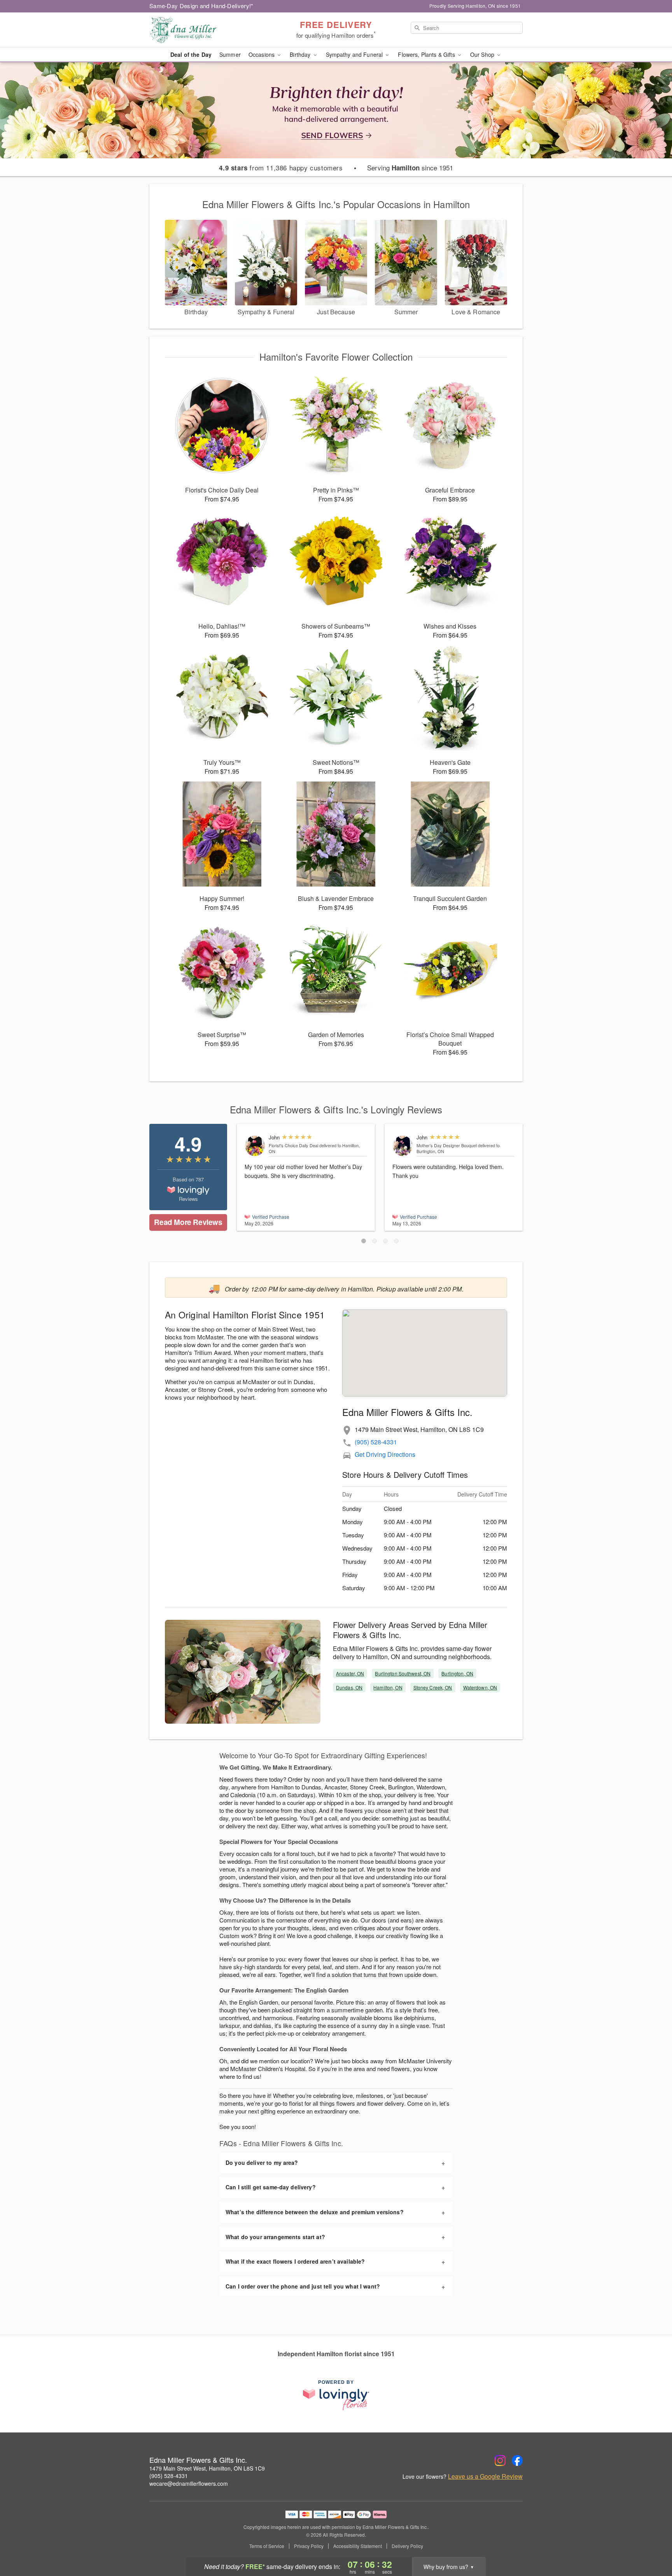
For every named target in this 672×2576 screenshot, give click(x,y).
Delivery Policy (407, 2546)
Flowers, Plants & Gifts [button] (427, 54)
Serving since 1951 (410, 168)
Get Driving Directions (385, 1454)
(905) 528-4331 (376, 1442)
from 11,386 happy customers (281, 168)
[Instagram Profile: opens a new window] (500, 2460)
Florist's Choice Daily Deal (293, 1145)
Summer (230, 54)
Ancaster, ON (350, 1673)
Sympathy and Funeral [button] (355, 54)
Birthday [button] (301, 54)
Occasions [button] (262, 54)
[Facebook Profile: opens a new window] (517, 2460)
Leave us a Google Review (485, 2476)
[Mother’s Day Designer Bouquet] (403, 1146)
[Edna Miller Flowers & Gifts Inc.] (205, 30)
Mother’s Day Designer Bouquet (447, 1145)
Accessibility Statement (358, 2546)
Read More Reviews (188, 1222)
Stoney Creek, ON (433, 1687)
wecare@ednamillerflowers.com (189, 2483)
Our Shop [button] (483, 54)
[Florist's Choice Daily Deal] (255, 1146)
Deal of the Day (191, 54)
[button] (364, 1241)
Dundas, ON (349, 1687)
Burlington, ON (457, 1673)
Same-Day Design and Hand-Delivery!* (201, 6)
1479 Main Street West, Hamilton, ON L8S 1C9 (207, 2468)
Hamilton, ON (388, 1687)
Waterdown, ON (480, 1687)
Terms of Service (267, 2546)
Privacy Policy (309, 2546)
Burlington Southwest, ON (403, 1673)
